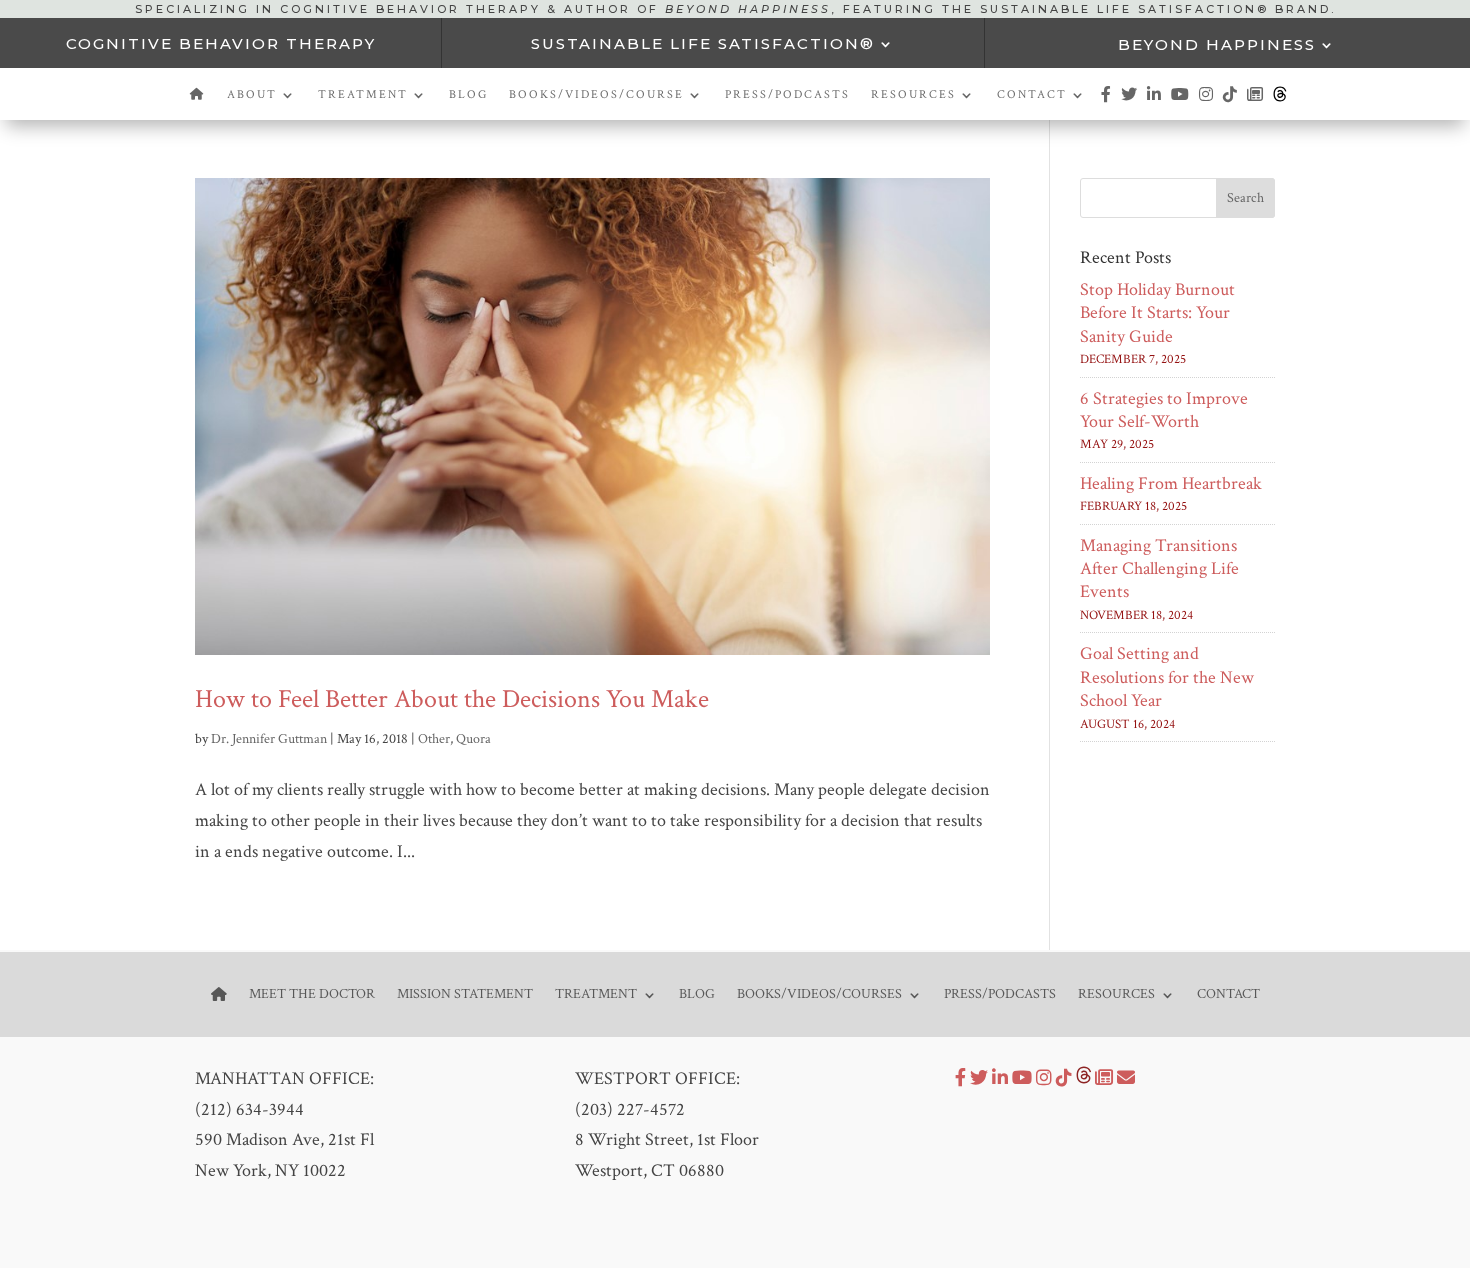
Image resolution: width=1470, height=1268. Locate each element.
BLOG (468, 95)
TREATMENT (363, 95)
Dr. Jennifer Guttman (269, 739)
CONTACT (1032, 95)
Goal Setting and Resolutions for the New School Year (1167, 677)
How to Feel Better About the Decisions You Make (452, 699)
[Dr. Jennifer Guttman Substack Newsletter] (1256, 103)
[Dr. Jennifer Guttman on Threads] (1280, 103)
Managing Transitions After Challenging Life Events (1159, 569)
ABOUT (252, 95)
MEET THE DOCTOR (312, 993)
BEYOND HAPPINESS (1217, 44)
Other (434, 739)
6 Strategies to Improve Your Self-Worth (1164, 410)
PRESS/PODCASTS (787, 95)
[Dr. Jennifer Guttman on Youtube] (1181, 103)
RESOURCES (913, 95)
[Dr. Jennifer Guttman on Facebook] (1107, 103)
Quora (473, 739)
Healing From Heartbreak (1171, 483)
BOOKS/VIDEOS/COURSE (596, 95)
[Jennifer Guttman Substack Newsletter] (1104, 1078)
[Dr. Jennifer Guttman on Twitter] (1130, 103)
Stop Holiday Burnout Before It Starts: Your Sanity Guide (1157, 313)
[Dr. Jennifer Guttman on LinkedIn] (1155, 103)
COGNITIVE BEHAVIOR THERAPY (221, 43)
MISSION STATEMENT (465, 993)
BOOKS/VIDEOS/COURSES (819, 993)
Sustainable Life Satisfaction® (703, 43)
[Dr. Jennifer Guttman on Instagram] (1207, 103)
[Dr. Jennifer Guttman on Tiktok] (1231, 103)
